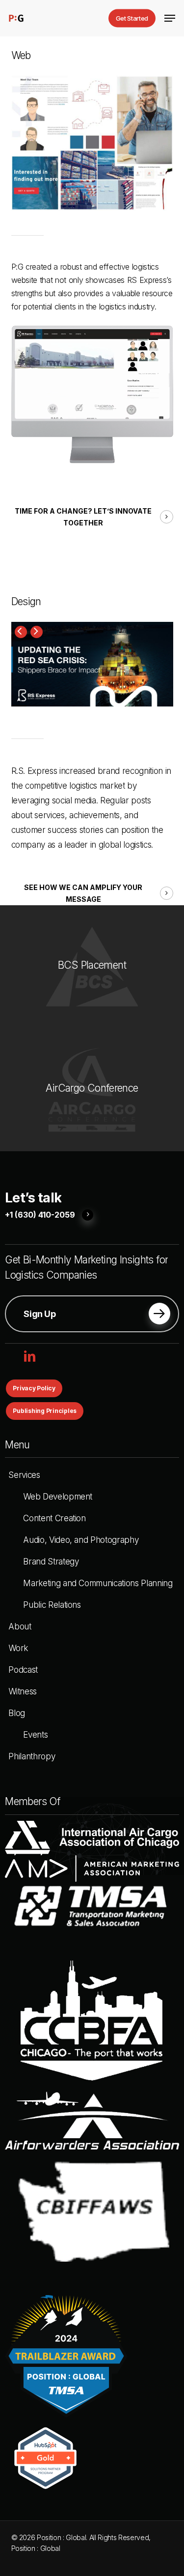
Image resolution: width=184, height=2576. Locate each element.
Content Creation (54, 1518)
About (20, 1626)
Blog (17, 1713)
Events (35, 1735)
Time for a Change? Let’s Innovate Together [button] (83, 517)
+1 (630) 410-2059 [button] (40, 1215)
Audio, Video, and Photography (81, 1540)
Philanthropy (32, 1756)
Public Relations (52, 1605)
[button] (170, 18)
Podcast (23, 1670)
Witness (23, 1691)
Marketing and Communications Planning (98, 1583)
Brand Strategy (51, 1562)
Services (24, 1475)
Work (18, 1648)
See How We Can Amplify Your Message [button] (83, 893)
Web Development (58, 1497)
